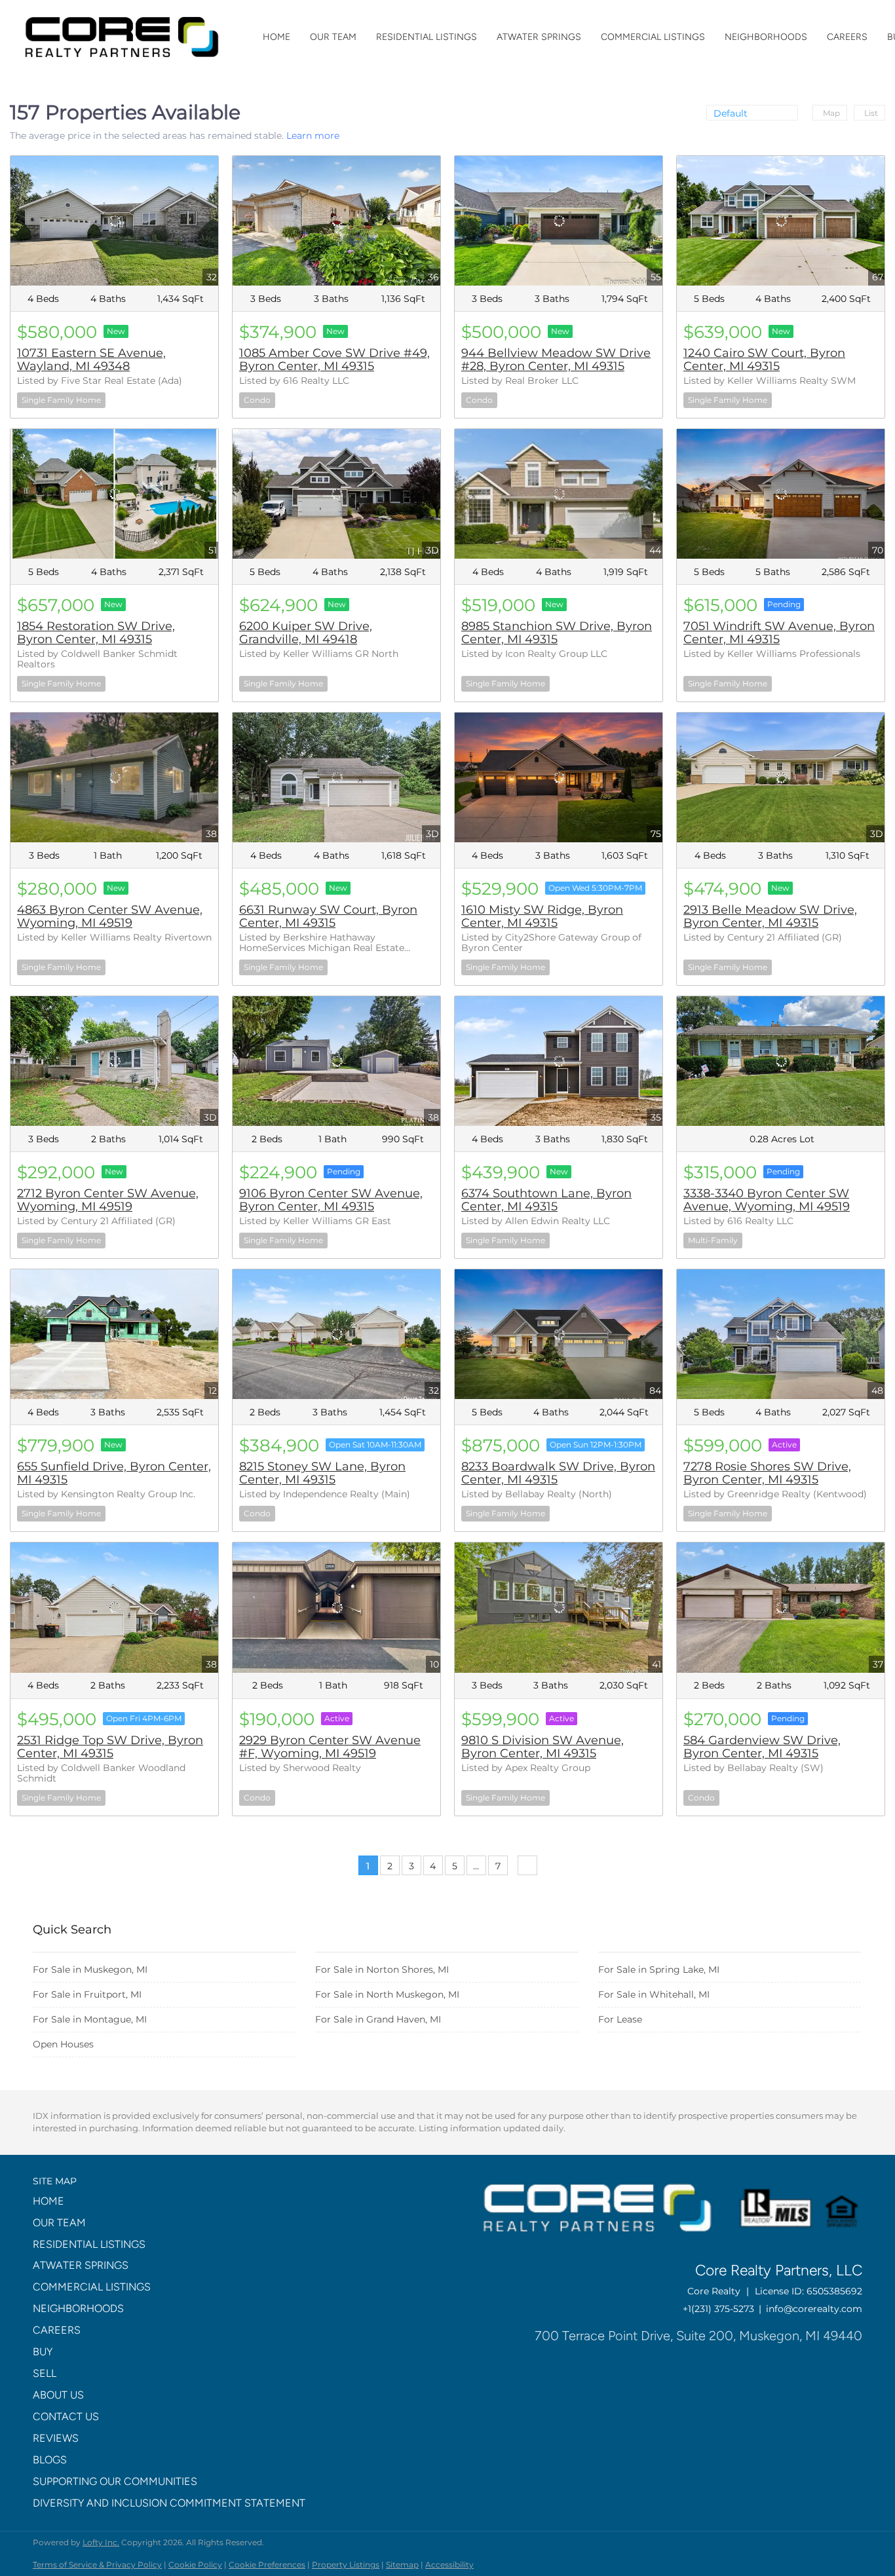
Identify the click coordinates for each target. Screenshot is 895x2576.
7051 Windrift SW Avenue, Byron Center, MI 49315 (779, 633)
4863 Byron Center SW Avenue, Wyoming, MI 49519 (110, 916)
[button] (173, 2202)
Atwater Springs (539, 37)
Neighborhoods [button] (766, 37)
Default (731, 113)
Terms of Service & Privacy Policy (97, 2565)
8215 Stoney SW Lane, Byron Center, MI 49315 (322, 1473)
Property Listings (346, 2565)
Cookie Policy (195, 2565)
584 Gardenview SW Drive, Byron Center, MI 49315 (762, 1747)
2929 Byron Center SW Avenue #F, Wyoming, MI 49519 (330, 1747)
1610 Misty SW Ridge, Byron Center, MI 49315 (542, 916)
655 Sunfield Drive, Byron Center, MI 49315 (114, 1473)
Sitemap (402, 2565)
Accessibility (449, 2565)
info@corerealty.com (814, 2309)
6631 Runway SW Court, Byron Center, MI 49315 (328, 916)
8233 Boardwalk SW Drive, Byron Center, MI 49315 (558, 1473)
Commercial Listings (653, 37)
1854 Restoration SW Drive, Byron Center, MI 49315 (96, 633)
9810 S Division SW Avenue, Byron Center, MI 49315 (543, 1747)
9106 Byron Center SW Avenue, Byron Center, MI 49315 (331, 1200)
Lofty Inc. (101, 2542)
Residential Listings (427, 37)
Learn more (313, 136)
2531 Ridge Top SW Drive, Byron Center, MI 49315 (110, 1747)
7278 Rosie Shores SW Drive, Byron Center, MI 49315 (767, 1473)
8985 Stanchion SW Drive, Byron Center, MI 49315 (557, 633)
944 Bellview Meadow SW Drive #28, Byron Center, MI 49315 (556, 360)
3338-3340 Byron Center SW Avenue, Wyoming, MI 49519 (767, 1200)
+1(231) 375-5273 (718, 2309)
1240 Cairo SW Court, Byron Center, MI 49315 (764, 360)
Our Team (333, 37)
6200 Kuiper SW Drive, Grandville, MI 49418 (306, 633)
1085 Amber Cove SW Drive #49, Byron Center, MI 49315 (334, 360)
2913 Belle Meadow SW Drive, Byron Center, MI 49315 (770, 916)
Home (276, 37)
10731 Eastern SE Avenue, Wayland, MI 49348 (91, 360)
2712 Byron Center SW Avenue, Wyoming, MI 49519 (108, 1200)
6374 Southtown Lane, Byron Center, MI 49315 (546, 1200)
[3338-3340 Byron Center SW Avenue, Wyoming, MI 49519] (781, 1061)
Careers (847, 37)
